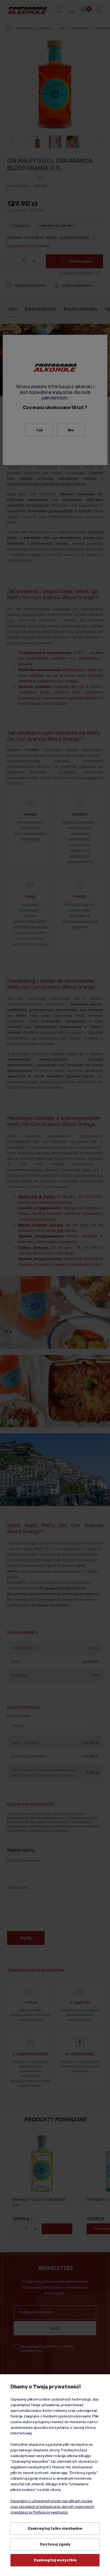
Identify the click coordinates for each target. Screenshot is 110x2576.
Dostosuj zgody (55, 2544)
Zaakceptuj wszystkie (55, 2560)
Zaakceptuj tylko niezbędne (55, 2528)
